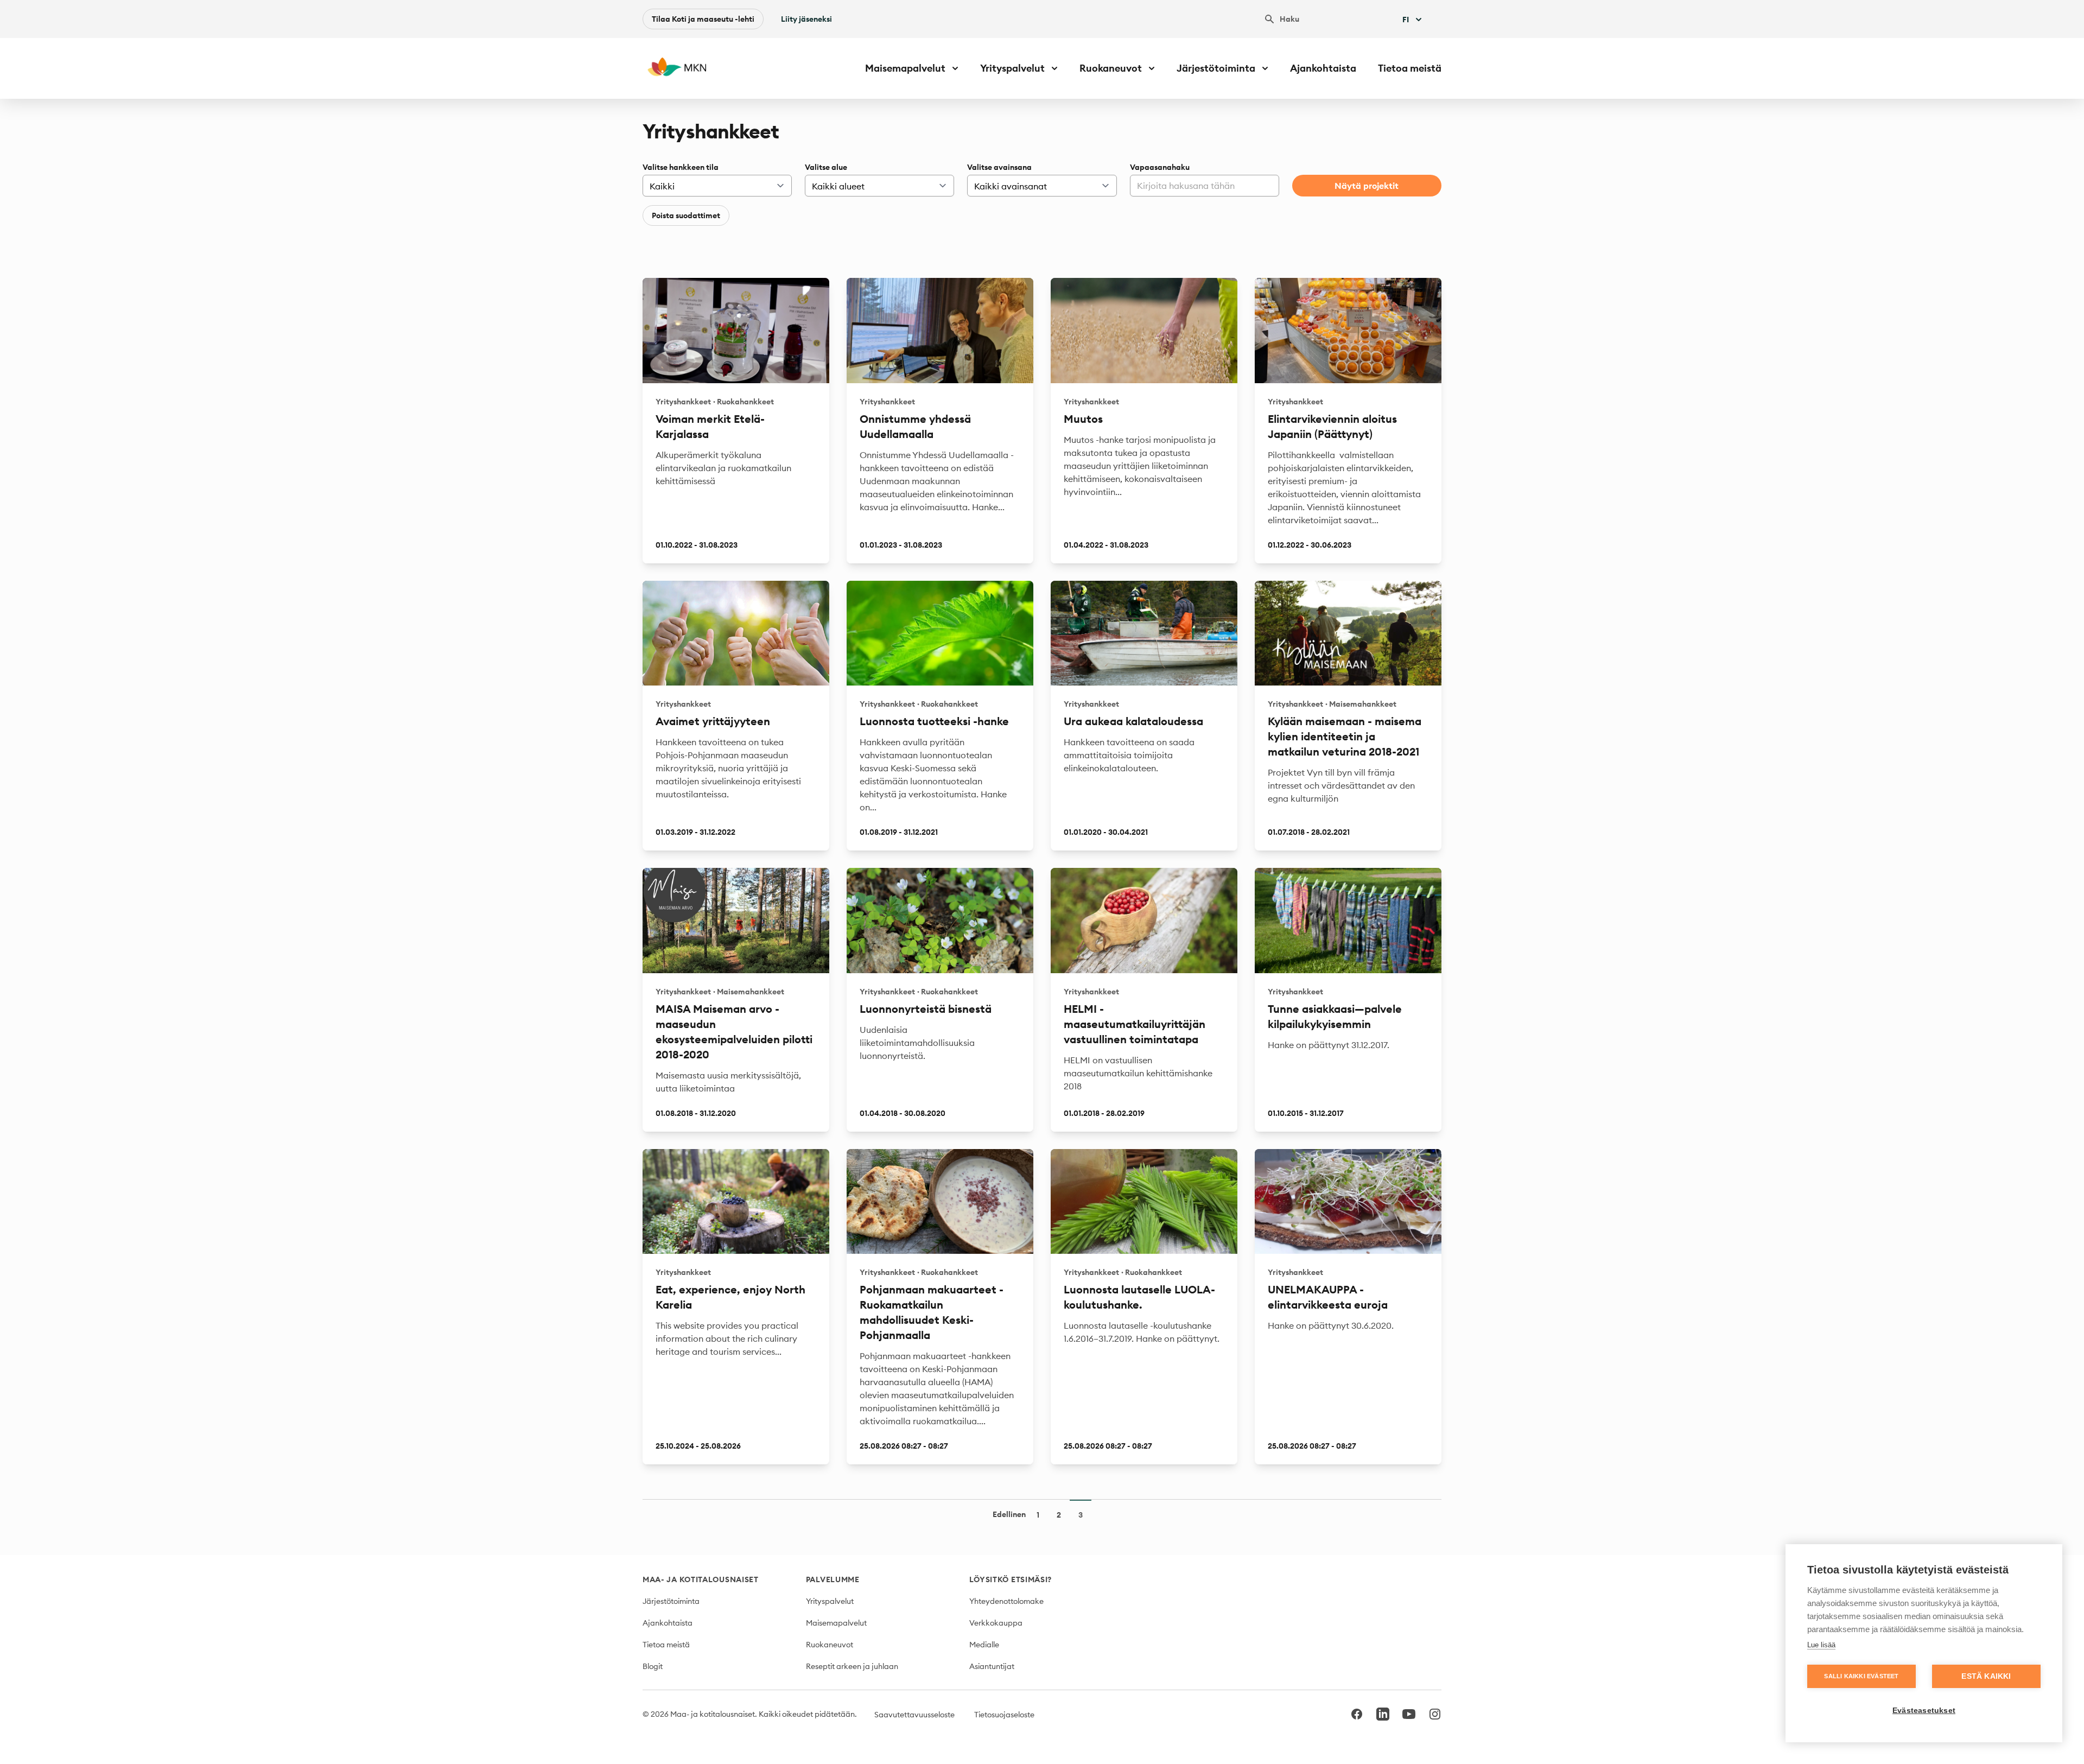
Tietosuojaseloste (1004, 1715)
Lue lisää (1821, 1645)
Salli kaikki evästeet (1861, 1676)
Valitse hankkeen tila (681, 167)
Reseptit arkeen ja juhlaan (852, 1666)
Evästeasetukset (1924, 1711)
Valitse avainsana (999, 167)
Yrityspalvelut (830, 1601)
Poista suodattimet (686, 215)
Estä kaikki (1986, 1676)
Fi (1406, 20)
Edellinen (1009, 1514)
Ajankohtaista (1323, 68)
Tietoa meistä (1410, 68)
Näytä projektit (1367, 186)
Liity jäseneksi (806, 19)
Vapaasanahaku (1160, 167)
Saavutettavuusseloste (914, 1715)
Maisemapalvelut (836, 1623)
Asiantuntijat (992, 1666)
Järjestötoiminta (671, 1601)
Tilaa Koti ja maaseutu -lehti (703, 19)
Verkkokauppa (996, 1623)
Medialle (984, 1645)
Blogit (653, 1666)
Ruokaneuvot (830, 1645)
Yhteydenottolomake (1006, 1601)
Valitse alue (826, 167)
